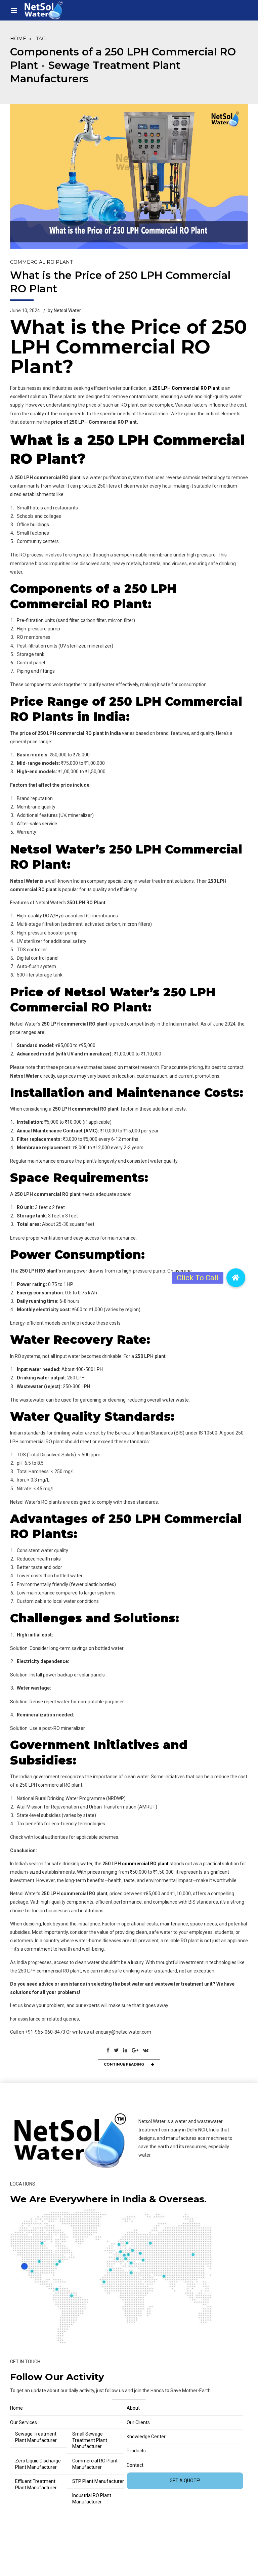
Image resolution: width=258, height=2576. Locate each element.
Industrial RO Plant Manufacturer (92, 2499)
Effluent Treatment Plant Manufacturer (36, 2484)
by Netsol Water (64, 310)
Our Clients (138, 2422)
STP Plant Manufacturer (98, 2481)
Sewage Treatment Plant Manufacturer (36, 2437)
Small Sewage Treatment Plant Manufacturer (90, 2440)
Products (136, 2451)
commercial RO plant (145, 1864)
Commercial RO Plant (41, 262)
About (133, 2408)
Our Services (24, 2422)
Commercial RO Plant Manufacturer (95, 2464)
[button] (236, 1279)
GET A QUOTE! (185, 2481)
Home (18, 39)
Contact (135, 2465)
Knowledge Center (146, 2437)
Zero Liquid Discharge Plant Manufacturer (38, 2464)
